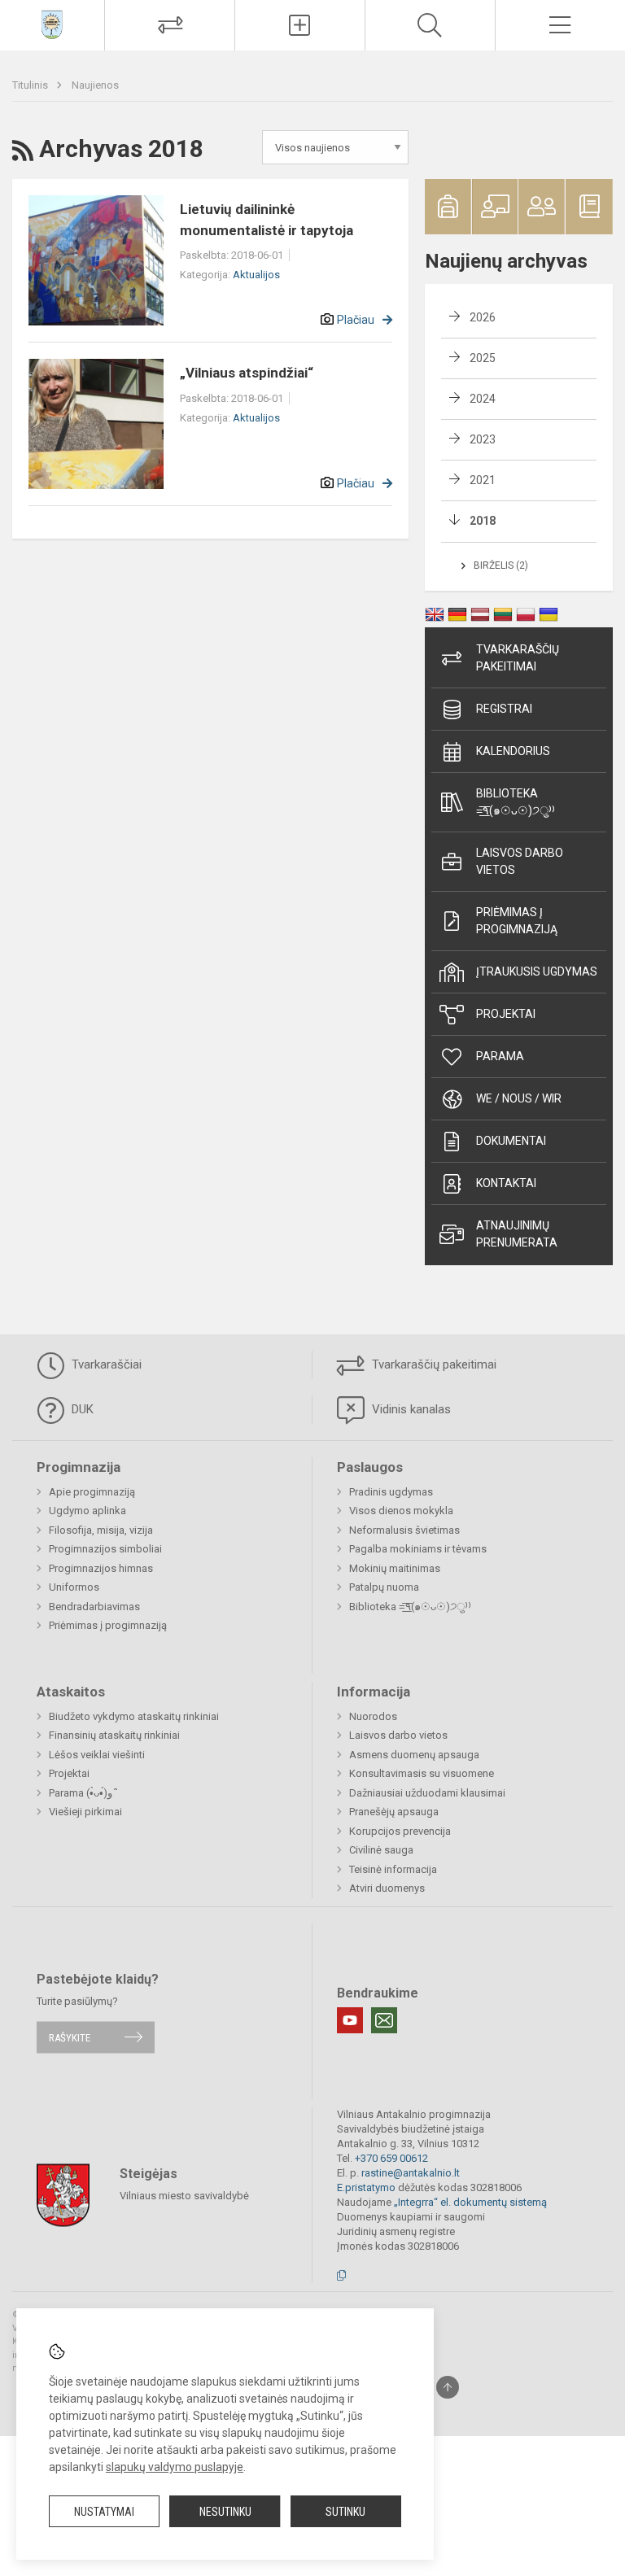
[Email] (384, 2020)
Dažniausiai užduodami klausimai (427, 1793)
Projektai (506, 1014)
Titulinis (31, 85)
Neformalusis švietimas (404, 1530)
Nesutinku (225, 2512)
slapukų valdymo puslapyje (175, 2467)
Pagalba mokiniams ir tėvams (418, 1549)
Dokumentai (511, 1141)
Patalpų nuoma (384, 1587)
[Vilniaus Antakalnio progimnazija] (52, 23)
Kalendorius (513, 751)
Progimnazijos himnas (101, 1568)
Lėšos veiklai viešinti (97, 1755)
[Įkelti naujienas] (300, 25)
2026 (483, 317)
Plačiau (356, 320)
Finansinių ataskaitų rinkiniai (114, 1735)
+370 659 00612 (391, 2158)
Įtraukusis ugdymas (537, 971)
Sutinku (345, 2512)
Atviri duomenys (387, 1888)
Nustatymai (104, 2512)
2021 (483, 480)
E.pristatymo (366, 2187)
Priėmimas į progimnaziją (517, 921)
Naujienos (95, 85)
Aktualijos (256, 275)
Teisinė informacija (393, 1869)
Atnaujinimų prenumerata (517, 1234)
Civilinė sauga (381, 1850)
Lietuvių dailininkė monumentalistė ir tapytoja (267, 220)
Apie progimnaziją (92, 1492)
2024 (483, 399)
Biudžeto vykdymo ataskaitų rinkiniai (134, 1716)
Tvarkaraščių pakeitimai (518, 658)
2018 (483, 521)
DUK (81, 1409)
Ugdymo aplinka (87, 1511)
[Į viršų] (448, 2387)
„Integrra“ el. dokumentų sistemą (470, 2202)
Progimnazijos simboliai (105, 1549)
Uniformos (74, 1587)
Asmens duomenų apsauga (414, 1755)
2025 (483, 358)
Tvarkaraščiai (105, 1364)
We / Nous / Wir (519, 1098)
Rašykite (70, 2037)
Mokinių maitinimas (395, 1568)
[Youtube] (350, 2020)
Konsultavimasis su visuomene (422, 1773)
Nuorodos (373, 1716)
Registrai (504, 709)
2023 (483, 439)
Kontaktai (506, 1183)
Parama (500, 1056)
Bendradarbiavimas (94, 1607)
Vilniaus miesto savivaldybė (184, 2196)
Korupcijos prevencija (400, 1831)
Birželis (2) (501, 565)
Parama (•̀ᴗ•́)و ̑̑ (82, 1793)
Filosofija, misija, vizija (101, 1530)
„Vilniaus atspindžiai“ (247, 373)
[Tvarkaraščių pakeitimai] (170, 25)
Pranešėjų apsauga (394, 1812)
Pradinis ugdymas (391, 1492)
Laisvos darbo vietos (520, 861)
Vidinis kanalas (410, 1409)
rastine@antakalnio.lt (411, 2173)
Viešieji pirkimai (85, 1812)
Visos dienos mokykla (401, 1511)
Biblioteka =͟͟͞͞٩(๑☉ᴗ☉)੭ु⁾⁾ (516, 802)
